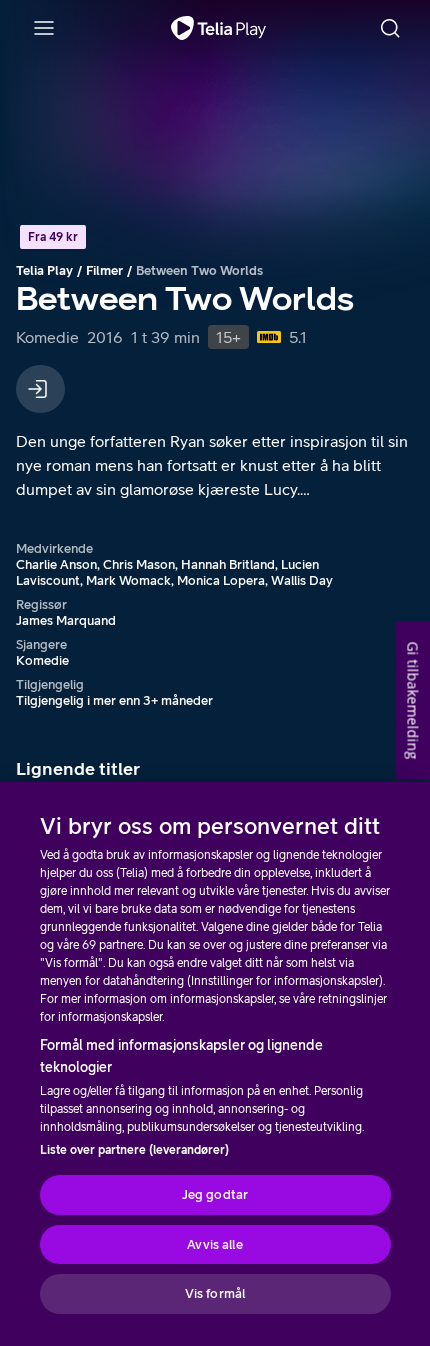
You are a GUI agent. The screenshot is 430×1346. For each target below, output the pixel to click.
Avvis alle (214, 1244)
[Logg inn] (40, 389)
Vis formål (215, 1293)
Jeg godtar (215, 1194)
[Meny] (44, 28)
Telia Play (44, 270)
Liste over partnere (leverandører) (134, 1150)
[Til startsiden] (218, 28)
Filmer (104, 270)
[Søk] (390, 28)
